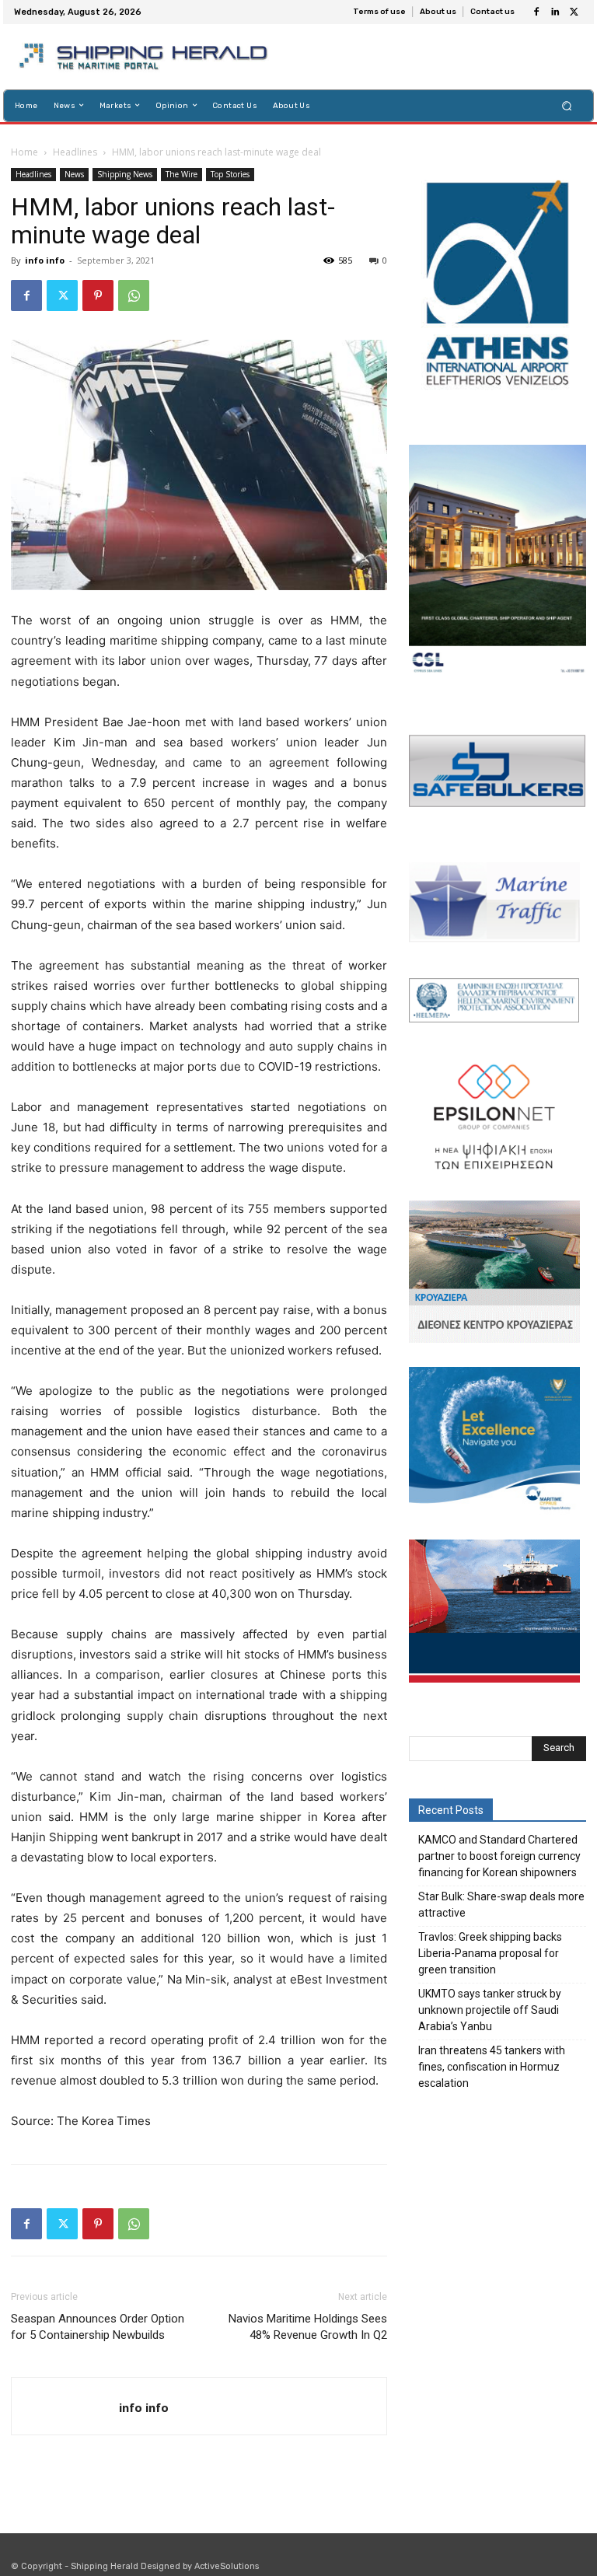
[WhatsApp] (134, 295)
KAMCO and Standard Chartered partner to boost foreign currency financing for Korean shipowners (499, 1856)
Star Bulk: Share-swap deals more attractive (501, 1905)
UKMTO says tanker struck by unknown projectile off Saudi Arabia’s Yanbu (490, 2010)
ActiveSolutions (227, 2566)
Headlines (75, 152)
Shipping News (125, 174)
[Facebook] (536, 12)
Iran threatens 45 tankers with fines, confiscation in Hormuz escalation (492, 2067)
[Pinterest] (98, 295)
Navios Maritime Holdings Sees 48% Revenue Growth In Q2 (308, 2327)
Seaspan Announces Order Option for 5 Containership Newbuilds (98, 2327)
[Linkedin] (555, 12)
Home (24, 152)
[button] (567, 105)
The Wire (182, 174)
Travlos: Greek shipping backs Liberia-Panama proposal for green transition (490, 1953)
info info (45, 260)
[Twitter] (574, 12)
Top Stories (230, 174)
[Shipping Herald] (146, 57)
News (74, 174)
